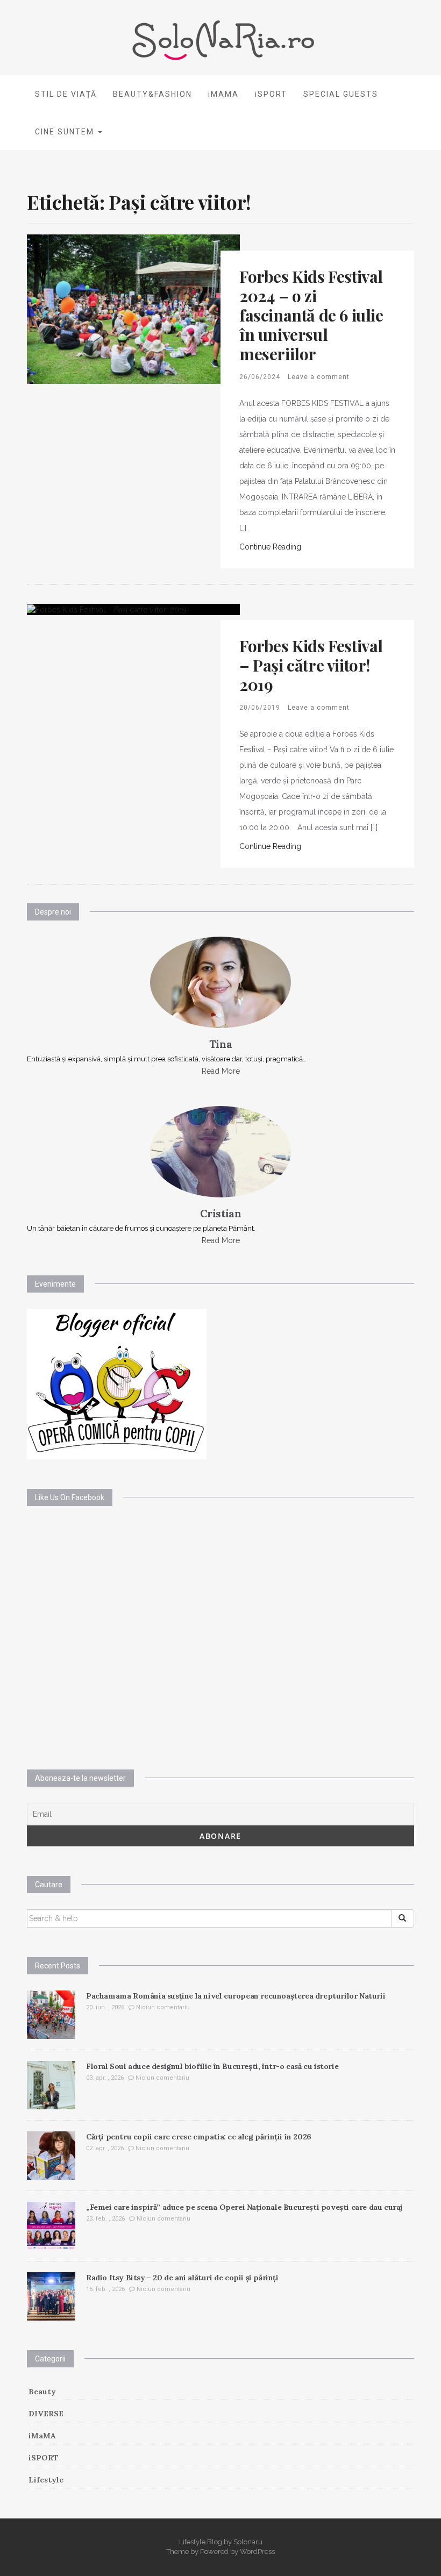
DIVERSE (46, 2414)
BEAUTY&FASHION (152, 94)
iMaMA (42, 2436)
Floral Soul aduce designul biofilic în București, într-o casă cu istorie (212, 2066)
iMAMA (223, 94)
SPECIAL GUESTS (341, 94)
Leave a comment (319, 377)
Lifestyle (46, 2480)
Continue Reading (270, 547)
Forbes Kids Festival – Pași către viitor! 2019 (311, 665)
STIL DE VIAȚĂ (66, 94)
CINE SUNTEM (66, 132)
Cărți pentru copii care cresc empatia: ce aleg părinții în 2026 (199, 2137)
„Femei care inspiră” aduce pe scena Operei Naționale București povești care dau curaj (244, 2207)
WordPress (257, 2552)
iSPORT (271, 94)
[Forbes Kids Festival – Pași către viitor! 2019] (107, 609)
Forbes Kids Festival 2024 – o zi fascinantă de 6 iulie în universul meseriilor (311, 315)
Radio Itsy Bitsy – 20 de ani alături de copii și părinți (182, 2278)
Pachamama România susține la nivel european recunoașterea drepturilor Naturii (236, 1996)
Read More (221, 1071)
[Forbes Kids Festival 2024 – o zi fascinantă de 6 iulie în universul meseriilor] (133, 308)
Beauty (42, 2392)
